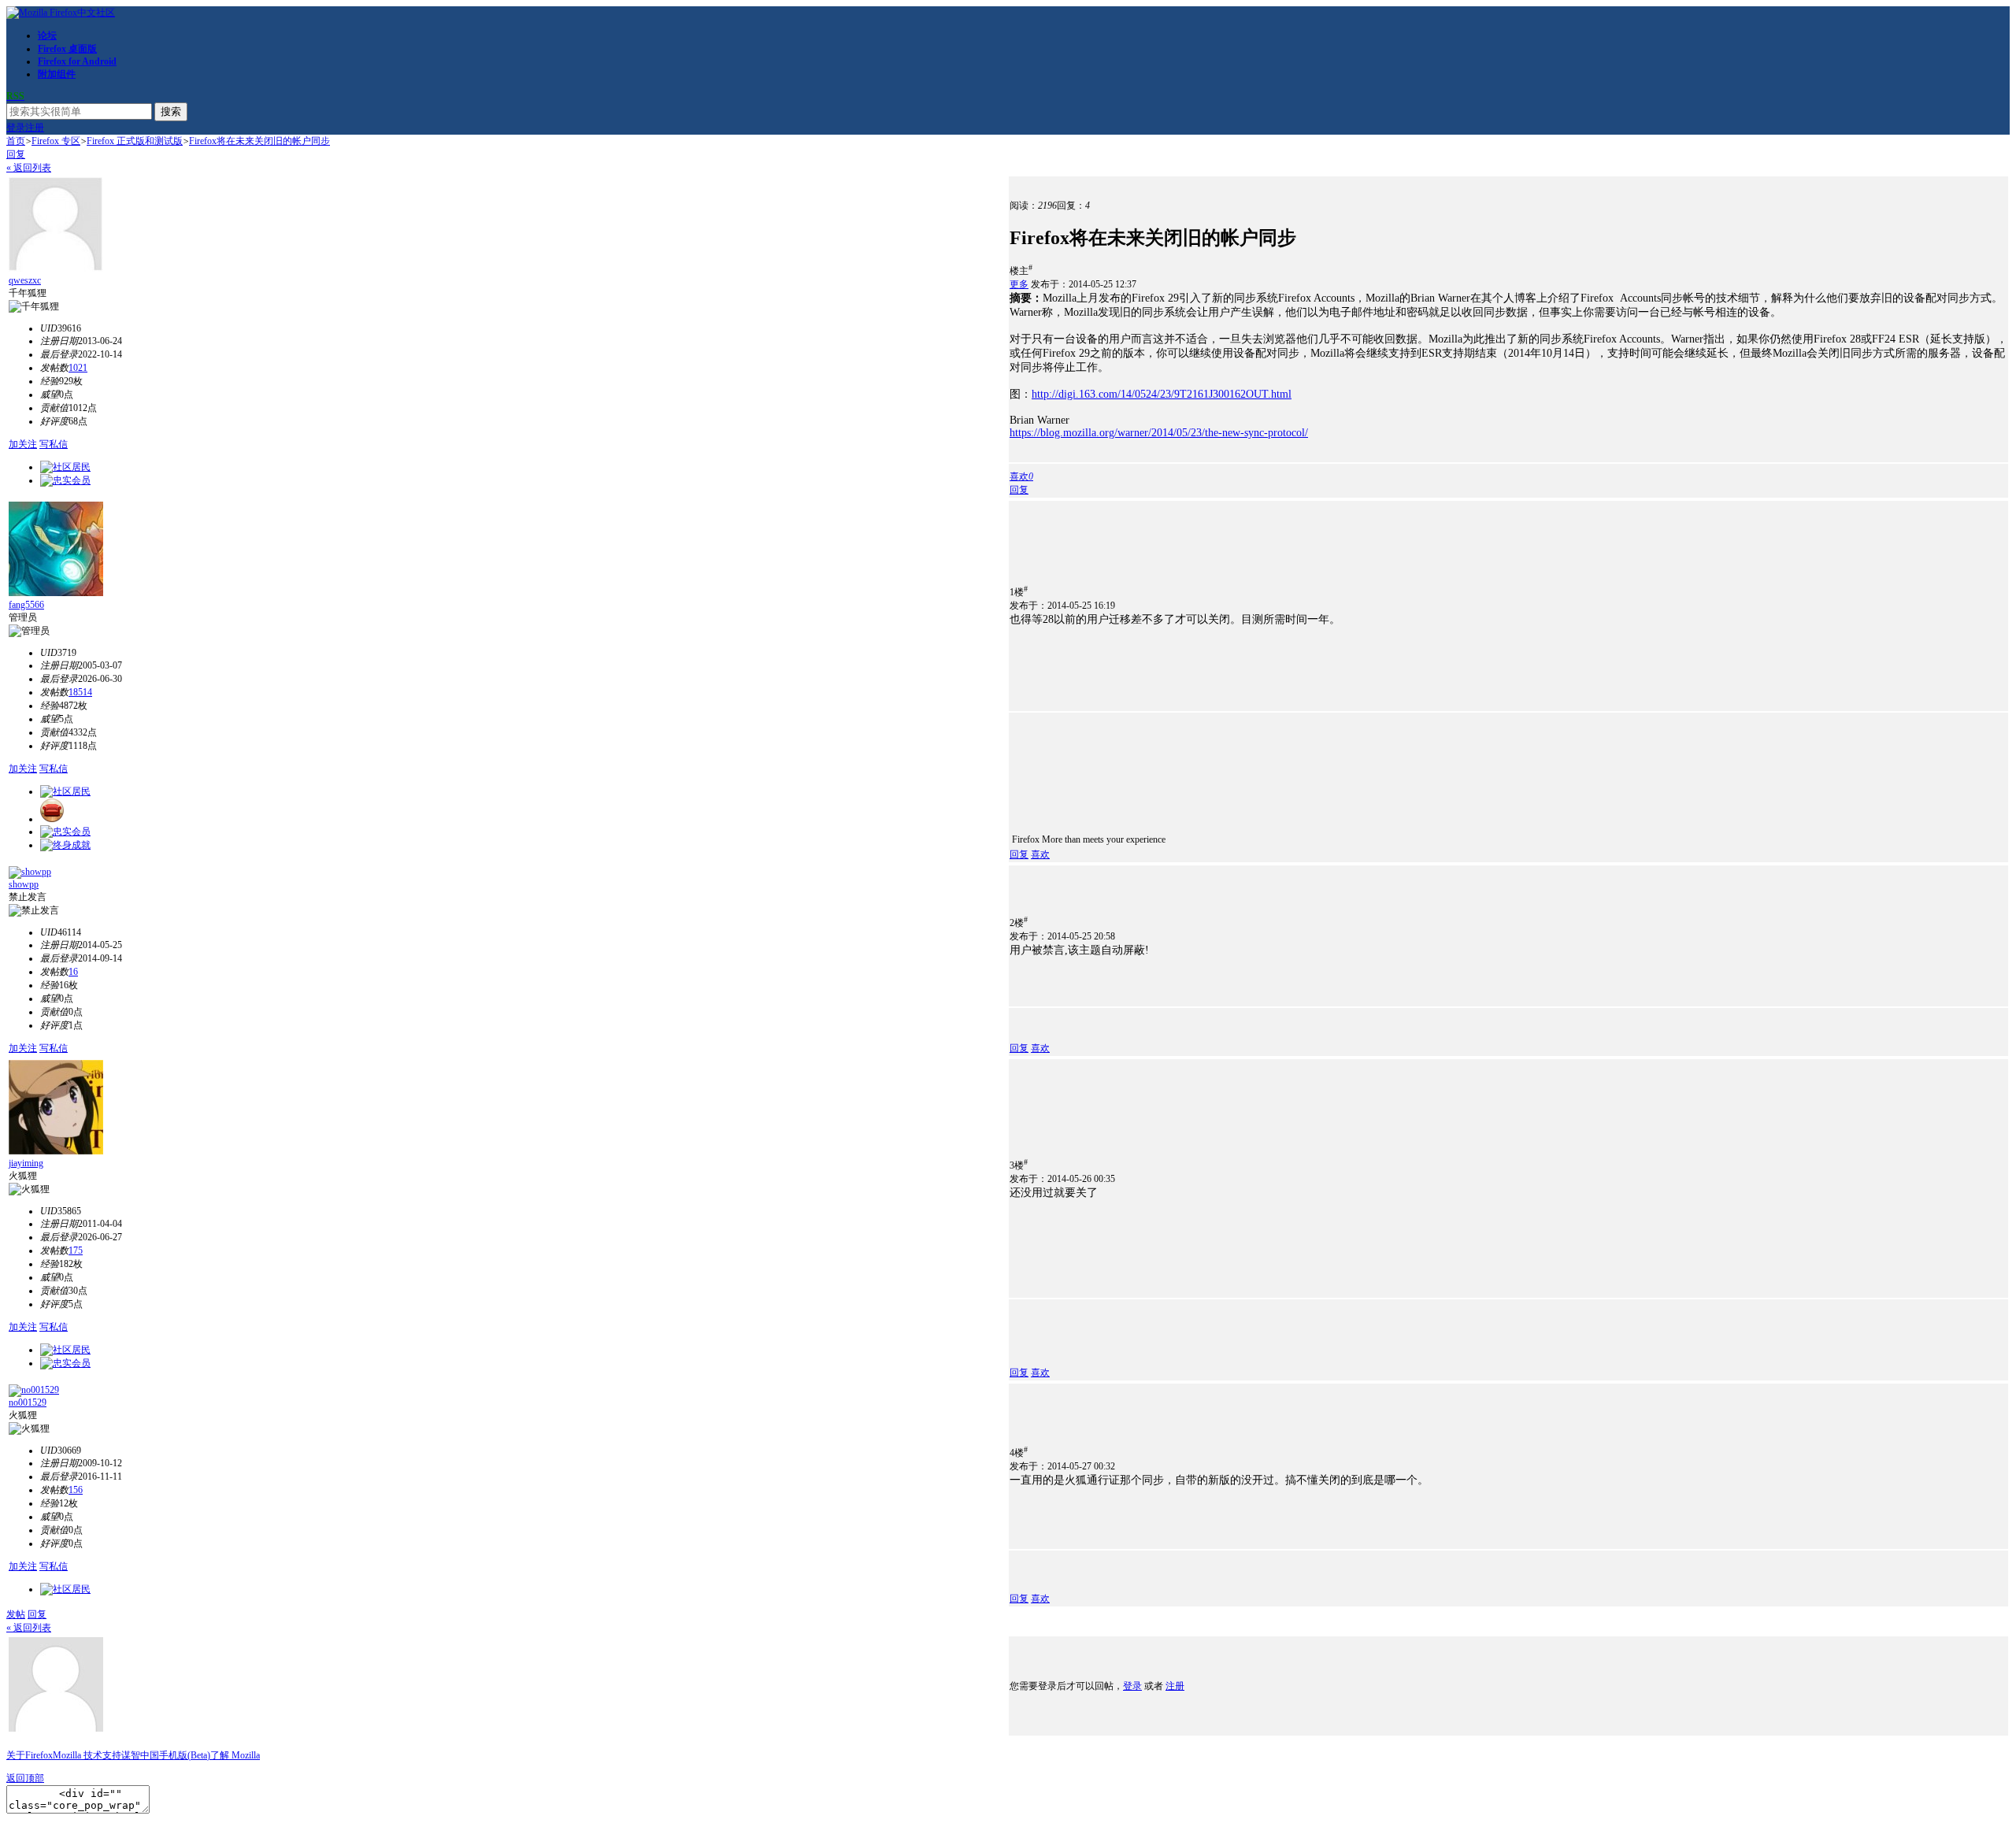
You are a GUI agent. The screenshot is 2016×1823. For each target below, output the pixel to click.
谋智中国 (140, 1755)
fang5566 (26, 605)
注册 (35, 128)
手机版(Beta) (185, 1755)
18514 (80, 692)
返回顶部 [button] (25, 1778)
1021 (78, 368)
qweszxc (25, 280)
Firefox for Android (77, 61)
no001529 (28, 1402)
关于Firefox (30, 1755)
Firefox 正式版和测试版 (135, 141)
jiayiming (26, 1163)
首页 (16, 141)
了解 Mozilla (235, 1755)
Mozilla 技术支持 (87, 1755)
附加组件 (57, 74)
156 (76, 1490)
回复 (16, 154)
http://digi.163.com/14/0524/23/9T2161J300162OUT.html (1162, 394)
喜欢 (1040, 854)
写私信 (54, 444)
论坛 (47, 35)
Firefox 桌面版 (67, 49)
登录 (16, 128)
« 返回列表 (29, 168)
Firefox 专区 (56, 141)
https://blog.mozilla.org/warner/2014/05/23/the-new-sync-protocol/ (1159, 433)
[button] (1021, 476)
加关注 (23, 444)
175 (76, 1251)
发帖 (16, 1614)
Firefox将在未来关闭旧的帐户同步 (259, 141)
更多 (1019, 284)
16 (73, 972)
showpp (24, 884)
